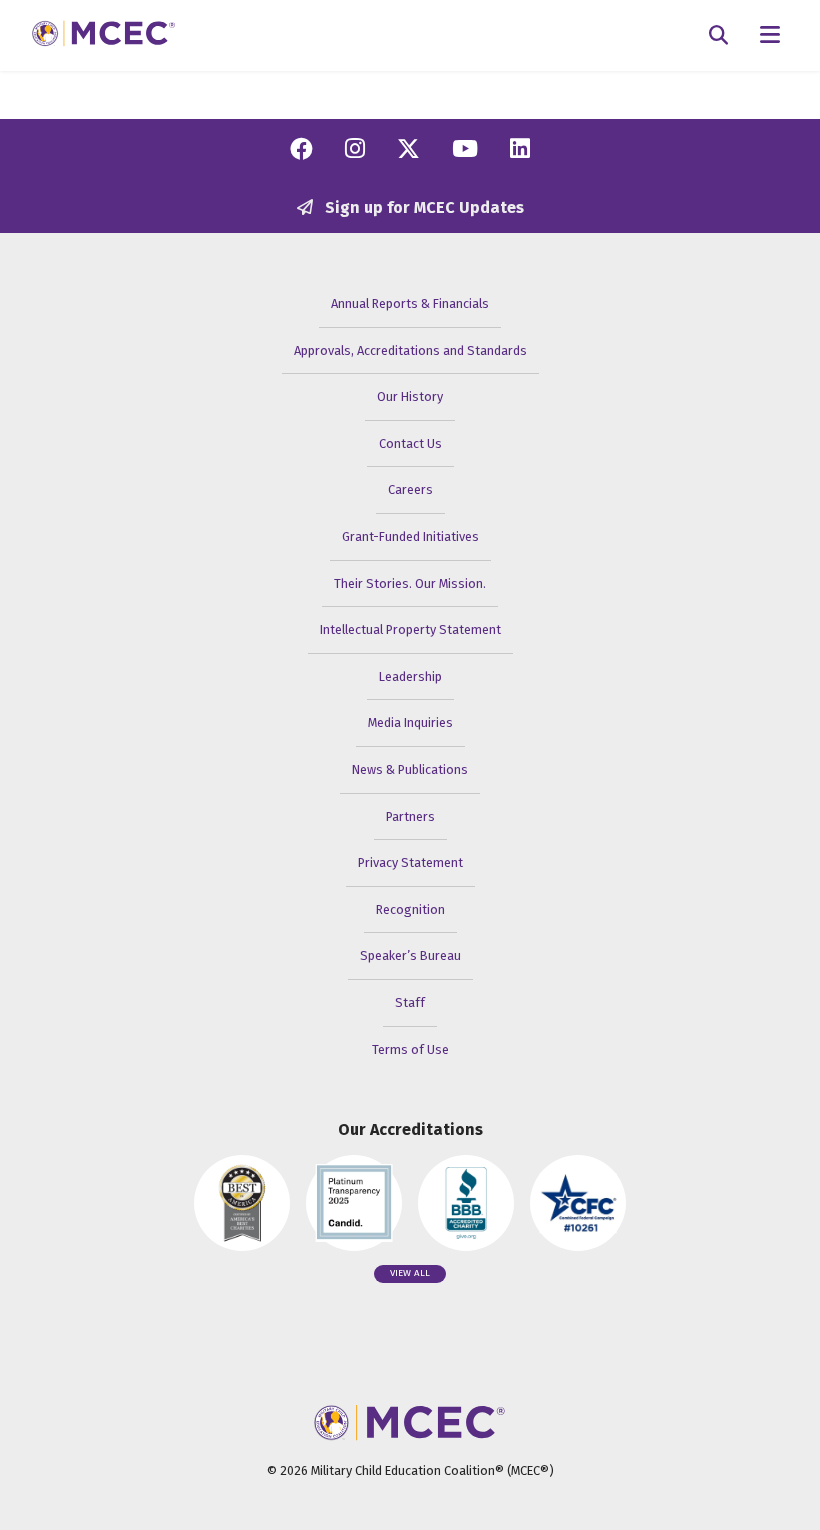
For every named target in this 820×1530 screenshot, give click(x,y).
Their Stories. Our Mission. (410, 583)
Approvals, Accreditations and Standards (410, 350)
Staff (410, 1002)
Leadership (410, 676)
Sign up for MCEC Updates (422, 207)
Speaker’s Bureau (410, 955)
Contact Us (410, 443)
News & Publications (410, 769)
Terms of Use (410, 1049)
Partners (410, 816)
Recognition (410, 909)
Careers (410, 489)
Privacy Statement (410, 862)
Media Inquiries (410, 722)
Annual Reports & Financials (410, 303)
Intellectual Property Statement (410, 629)
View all (410, 1273)
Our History (410, 396)
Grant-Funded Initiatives (410, 536)
